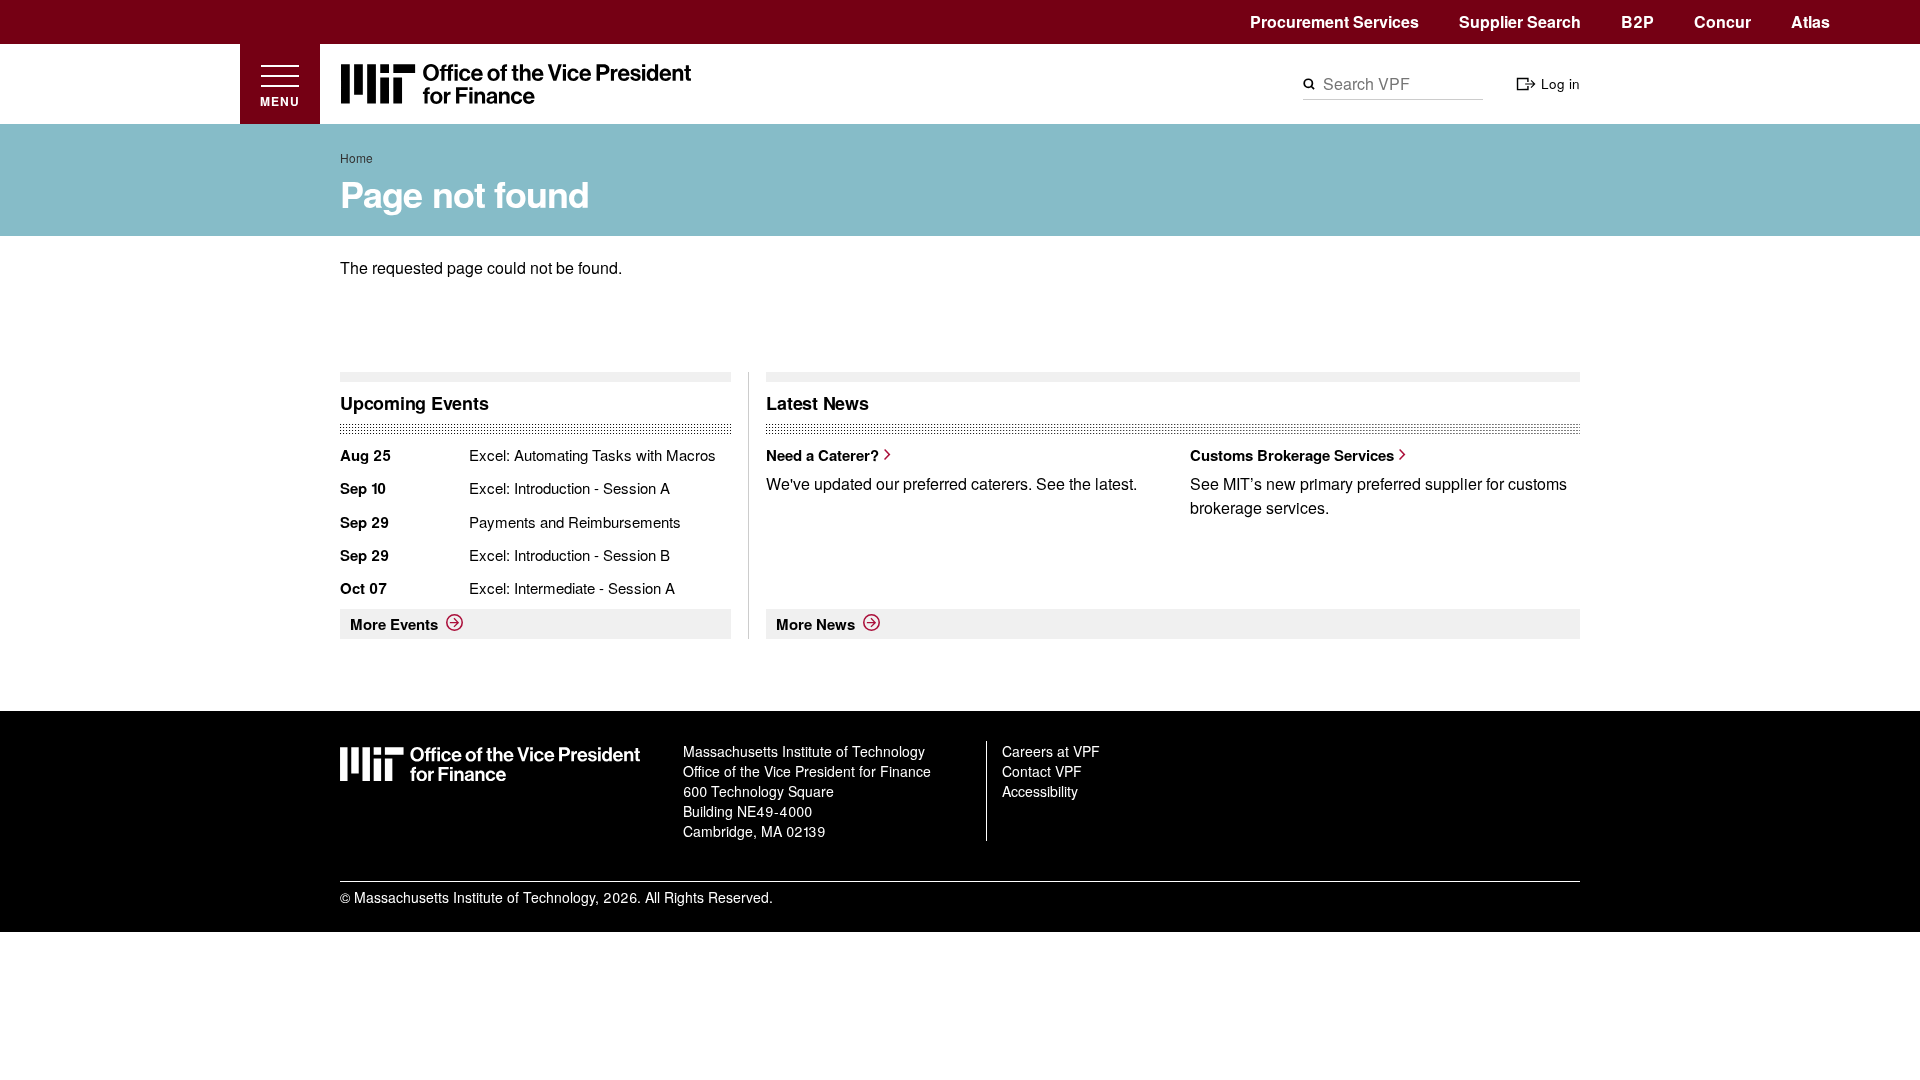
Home (356, 157)
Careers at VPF (1051, 751)
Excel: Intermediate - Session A (572, 587)
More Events (394, 624)
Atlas (1810, 21)
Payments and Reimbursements (575, 521)
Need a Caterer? (822, 455)
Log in (1560, 83)
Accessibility (1040, 791)
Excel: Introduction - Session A (569, 487)
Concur (1722, 21)
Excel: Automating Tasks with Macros (592, 454)
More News (815, 624)
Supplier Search (1520, 21)
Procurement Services (1334, 21)
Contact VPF (1042, 771)
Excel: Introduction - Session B (569, 554)
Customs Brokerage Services (1292, 455)
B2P (1637, 21)
